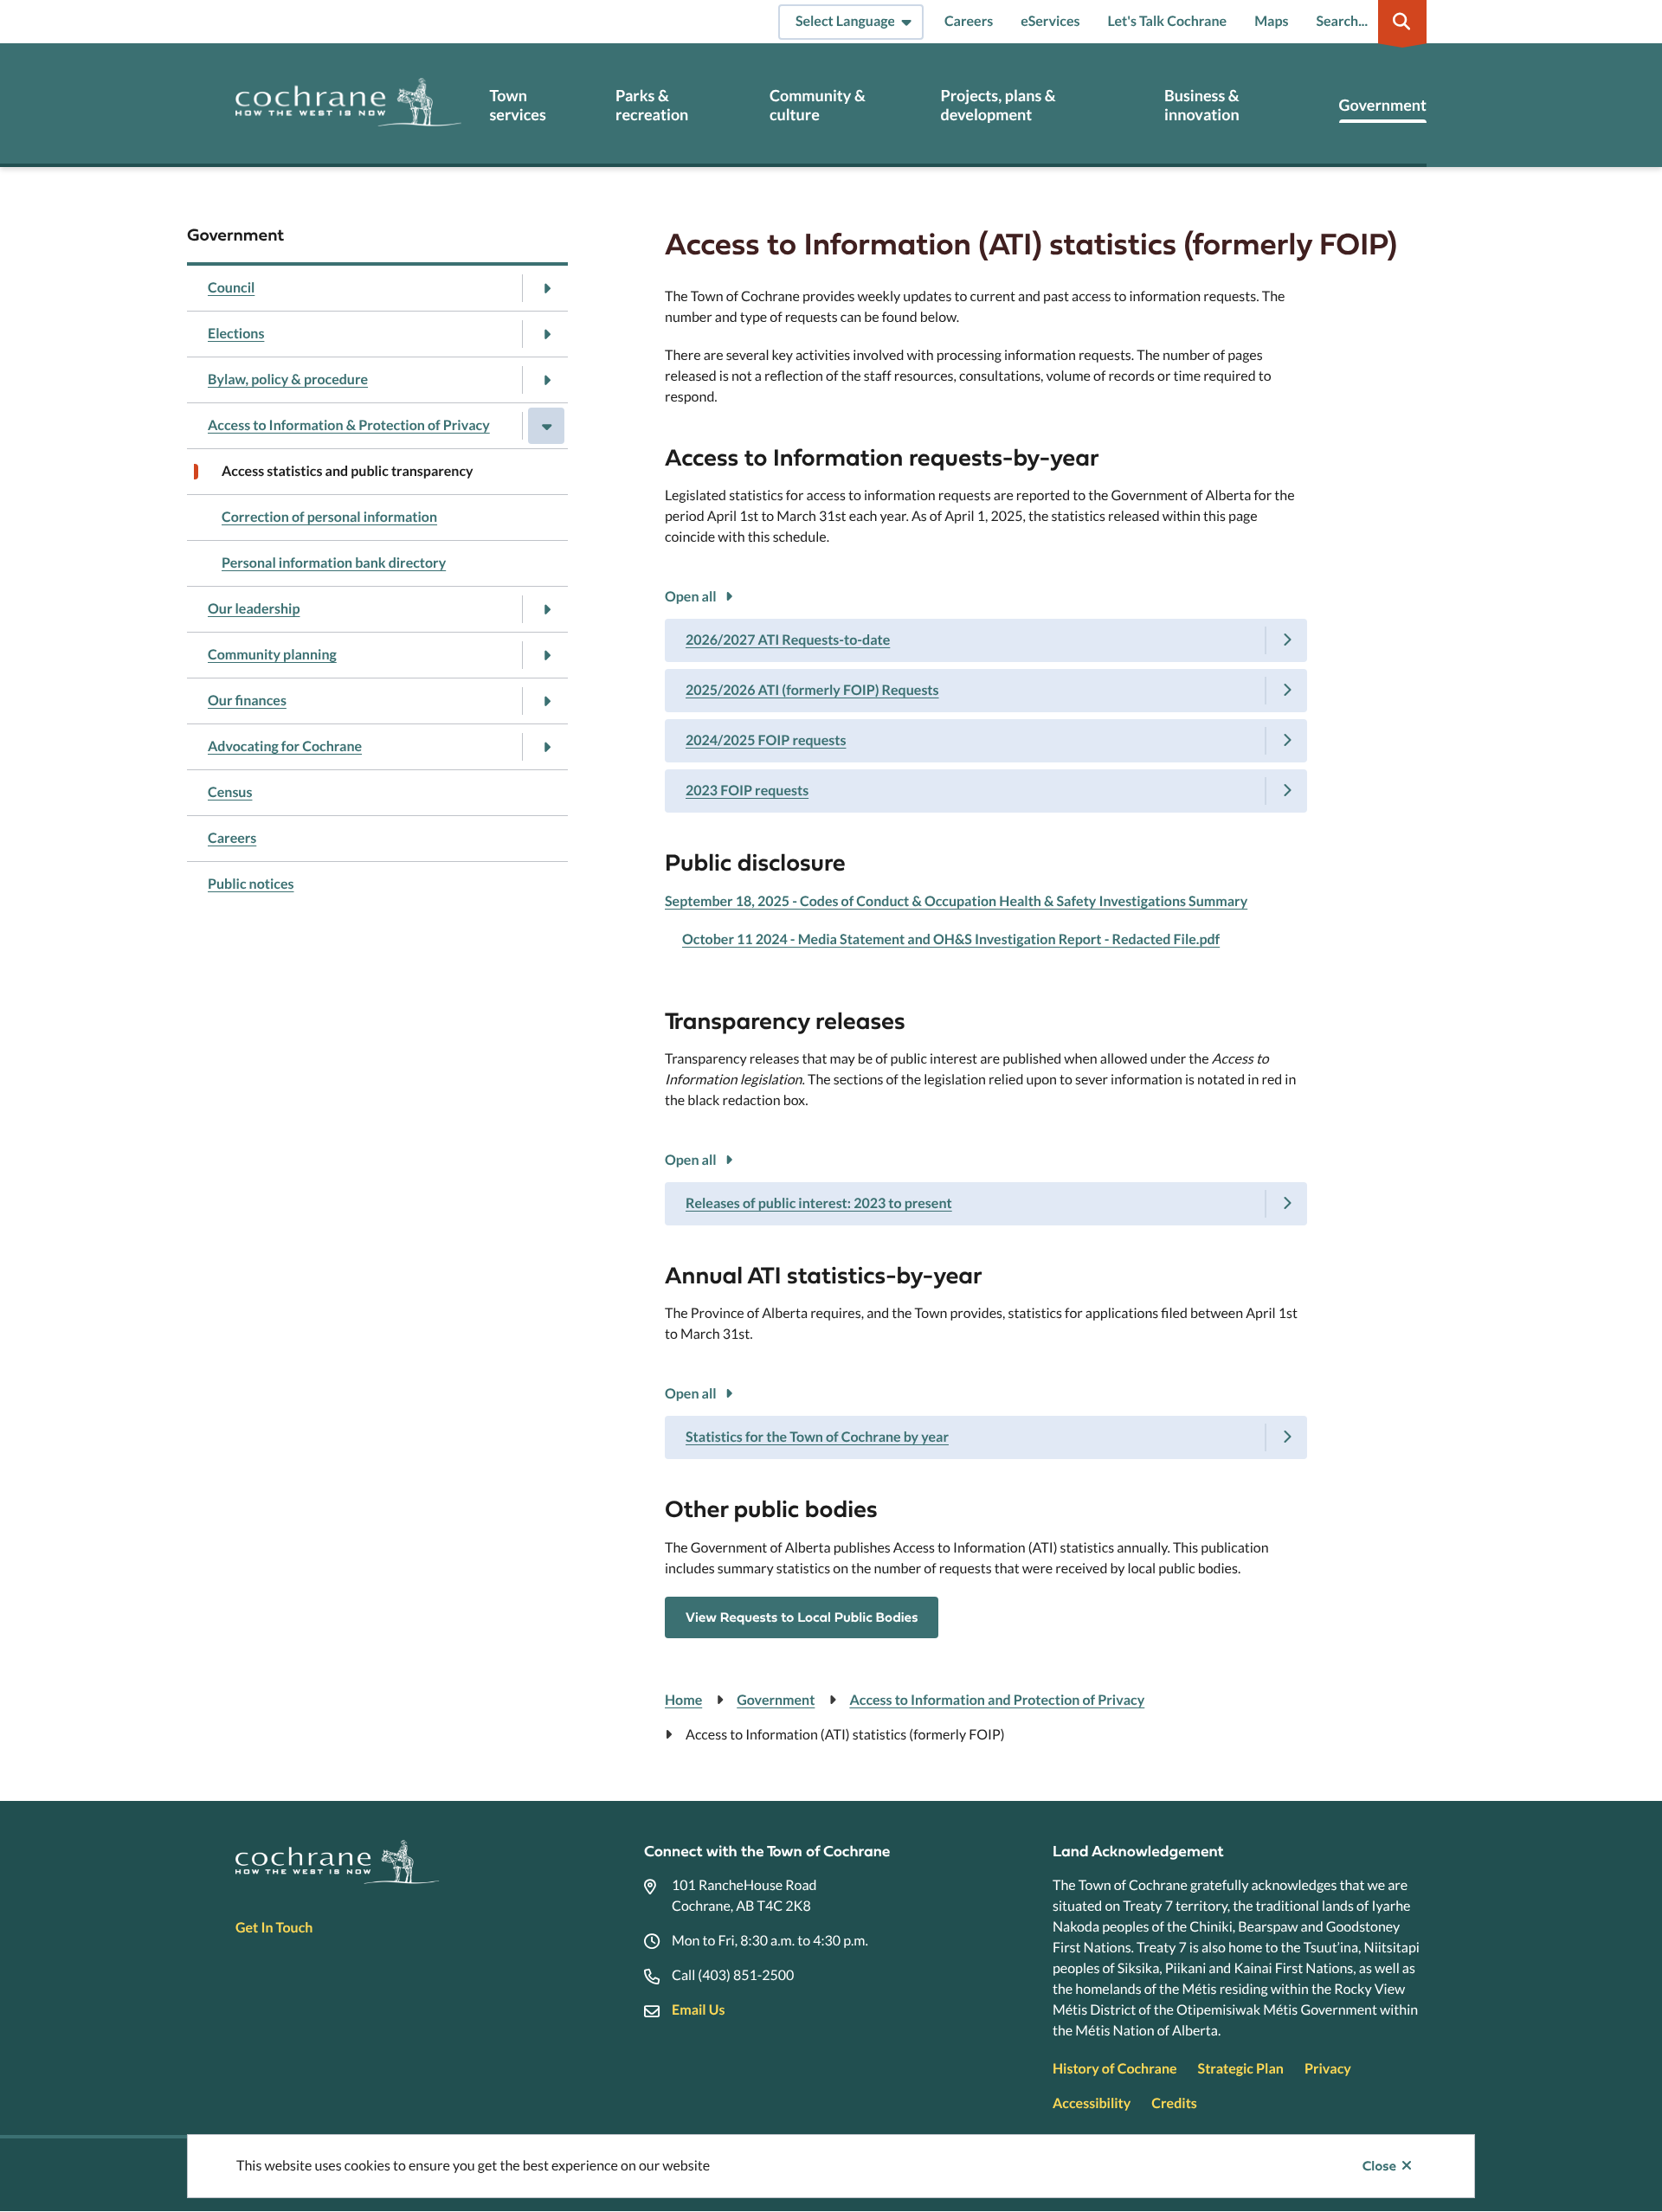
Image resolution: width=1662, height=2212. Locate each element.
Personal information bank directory (334, 563)
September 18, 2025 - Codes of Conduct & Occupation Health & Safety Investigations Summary (956, 901)
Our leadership (254, 609)
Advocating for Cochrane (285, 746)
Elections (236, 334)
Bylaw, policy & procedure (288, 379)
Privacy (1328, 2069)
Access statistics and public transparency (348, 471)
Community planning (272, 655)
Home (683, 1700)
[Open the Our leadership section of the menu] (546, 609)
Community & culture (818, 105)
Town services (517, 105)
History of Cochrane (1115, 2069)
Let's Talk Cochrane (1167, 21)
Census (230, 792)
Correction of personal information (329, 517)
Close (1379, 2166)
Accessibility (1092, 2103)
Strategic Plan (1241, 2069)
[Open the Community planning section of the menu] (546, 655)
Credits (1174, 2103)
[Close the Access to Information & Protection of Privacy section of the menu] (546, 426)
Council (231, 288)
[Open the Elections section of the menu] (546, 334)
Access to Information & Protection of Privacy (349, 425)
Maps (1271, 21)
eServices (1050, 21)
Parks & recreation (652, 105)
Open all (691, 597)
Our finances (247, 701)
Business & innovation (1202, 105)
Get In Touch (274, 1928)
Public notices (251, 884)
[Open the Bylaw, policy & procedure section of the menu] (546, 380)
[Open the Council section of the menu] (546, 288)
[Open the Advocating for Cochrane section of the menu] (546, 747)
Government (1383, 105)
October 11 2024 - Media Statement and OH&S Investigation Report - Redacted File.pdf (951, 939)
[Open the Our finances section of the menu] (546, 701)
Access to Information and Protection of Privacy (997, 1700)
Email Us (698, 2010)
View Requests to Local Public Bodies (802, 1617)
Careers (969, 21)
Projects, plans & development (998, 105)
